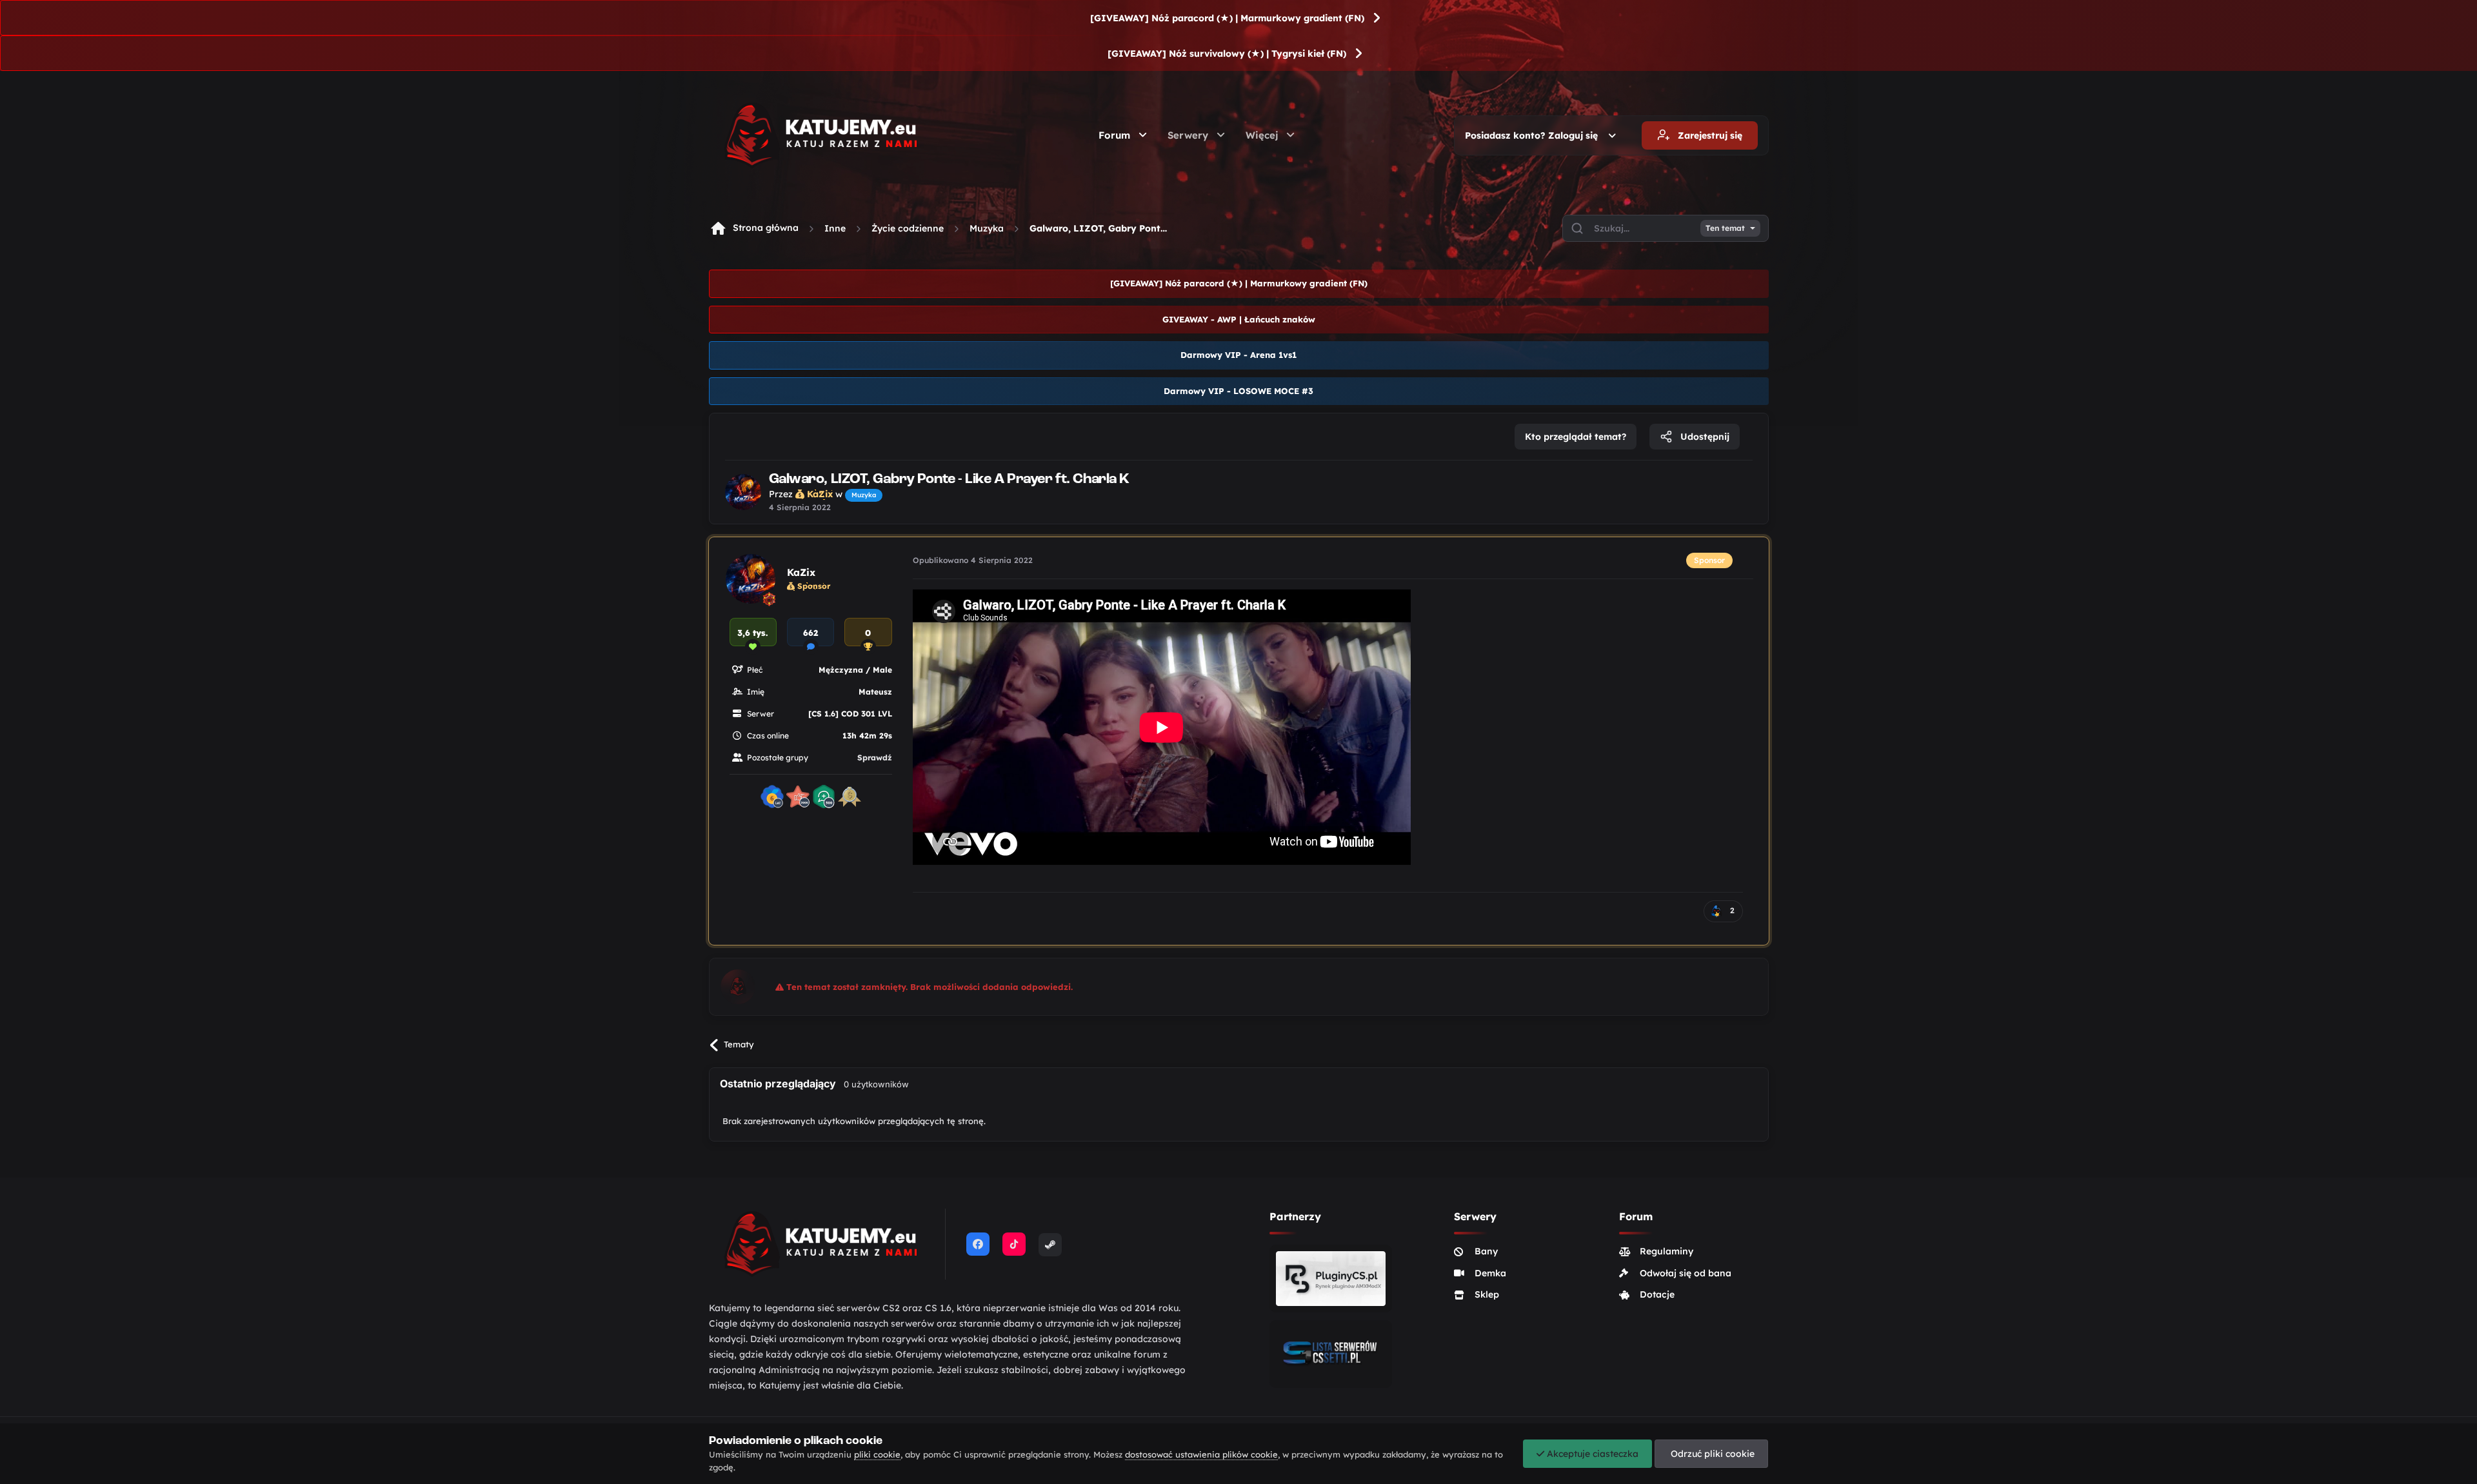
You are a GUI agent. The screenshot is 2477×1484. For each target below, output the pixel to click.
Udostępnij (1704, 437)
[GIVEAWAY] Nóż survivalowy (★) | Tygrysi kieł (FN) (1227, 54)
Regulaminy (1666, 1251)
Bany (1486, 1251)
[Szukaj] (1577, 228)
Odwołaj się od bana (1686, 1273)
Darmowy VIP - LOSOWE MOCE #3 (1238, 391)
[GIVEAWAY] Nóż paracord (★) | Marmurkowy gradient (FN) (1227, 18)
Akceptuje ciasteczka (1591, 1454)
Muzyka (987, 228)
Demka (1490, 1273)
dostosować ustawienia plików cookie (1201, 1454)
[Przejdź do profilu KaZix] (743, 492)
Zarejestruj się (1709, 135)
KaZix (801, 572)
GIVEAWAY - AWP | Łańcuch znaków (1239, 319)
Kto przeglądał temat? (1576, 437)
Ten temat (1725, 228)
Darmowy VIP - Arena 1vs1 (1238, 355)
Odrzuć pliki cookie (1711, 1454)
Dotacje (1657, 1294)
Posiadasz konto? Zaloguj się (1534, 135)
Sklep (1487, 1294)
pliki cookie (877, 1454)
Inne (835, 228)
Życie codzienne (908, 228)
